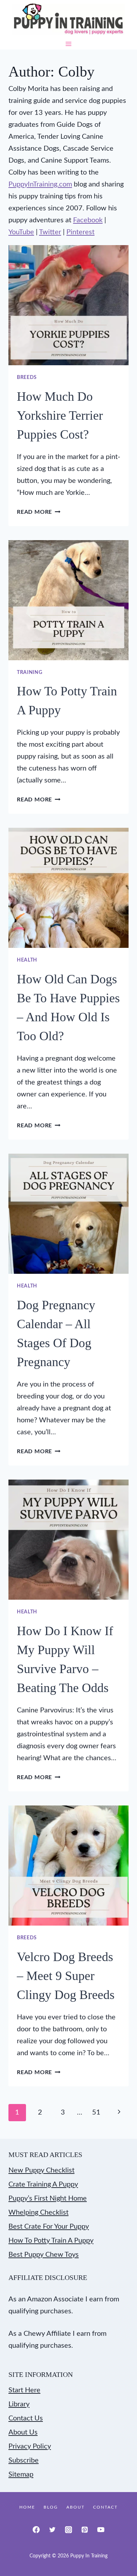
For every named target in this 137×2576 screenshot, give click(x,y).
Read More (39, 512)
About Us (23, 2432)
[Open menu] (69, 44)
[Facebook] (36, 2530)
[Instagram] (68, 2530)
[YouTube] (101, 2530)
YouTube (21, 232)
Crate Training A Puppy (43, 2184)
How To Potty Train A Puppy (51, 2241)
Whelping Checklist (38, 2213)
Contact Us (26, 2418)
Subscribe (24, 2460)
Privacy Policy (30, 2446)
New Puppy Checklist (41, 2170)
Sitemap (21, 2475)
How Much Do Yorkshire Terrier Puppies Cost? (60, 415)
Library (19, 2404)
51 (96, 2112)
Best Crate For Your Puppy (49, 2227)
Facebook (88, 220)
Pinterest (80, 232)
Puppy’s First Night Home (48, 2198)
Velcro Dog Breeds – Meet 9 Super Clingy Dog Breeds (66, 1976)
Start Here (24, 2390)
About (76, 2507)
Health (27, 960)
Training (30, 673)
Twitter (50, 232)
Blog (51, 2507)
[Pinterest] (85, 2530)
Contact (105, 2507)
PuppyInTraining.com (40, 184)
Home (27, 2507)
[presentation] (68, 305)
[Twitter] (52, 2530)
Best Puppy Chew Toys (44, 2255)
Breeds (27, 378)
